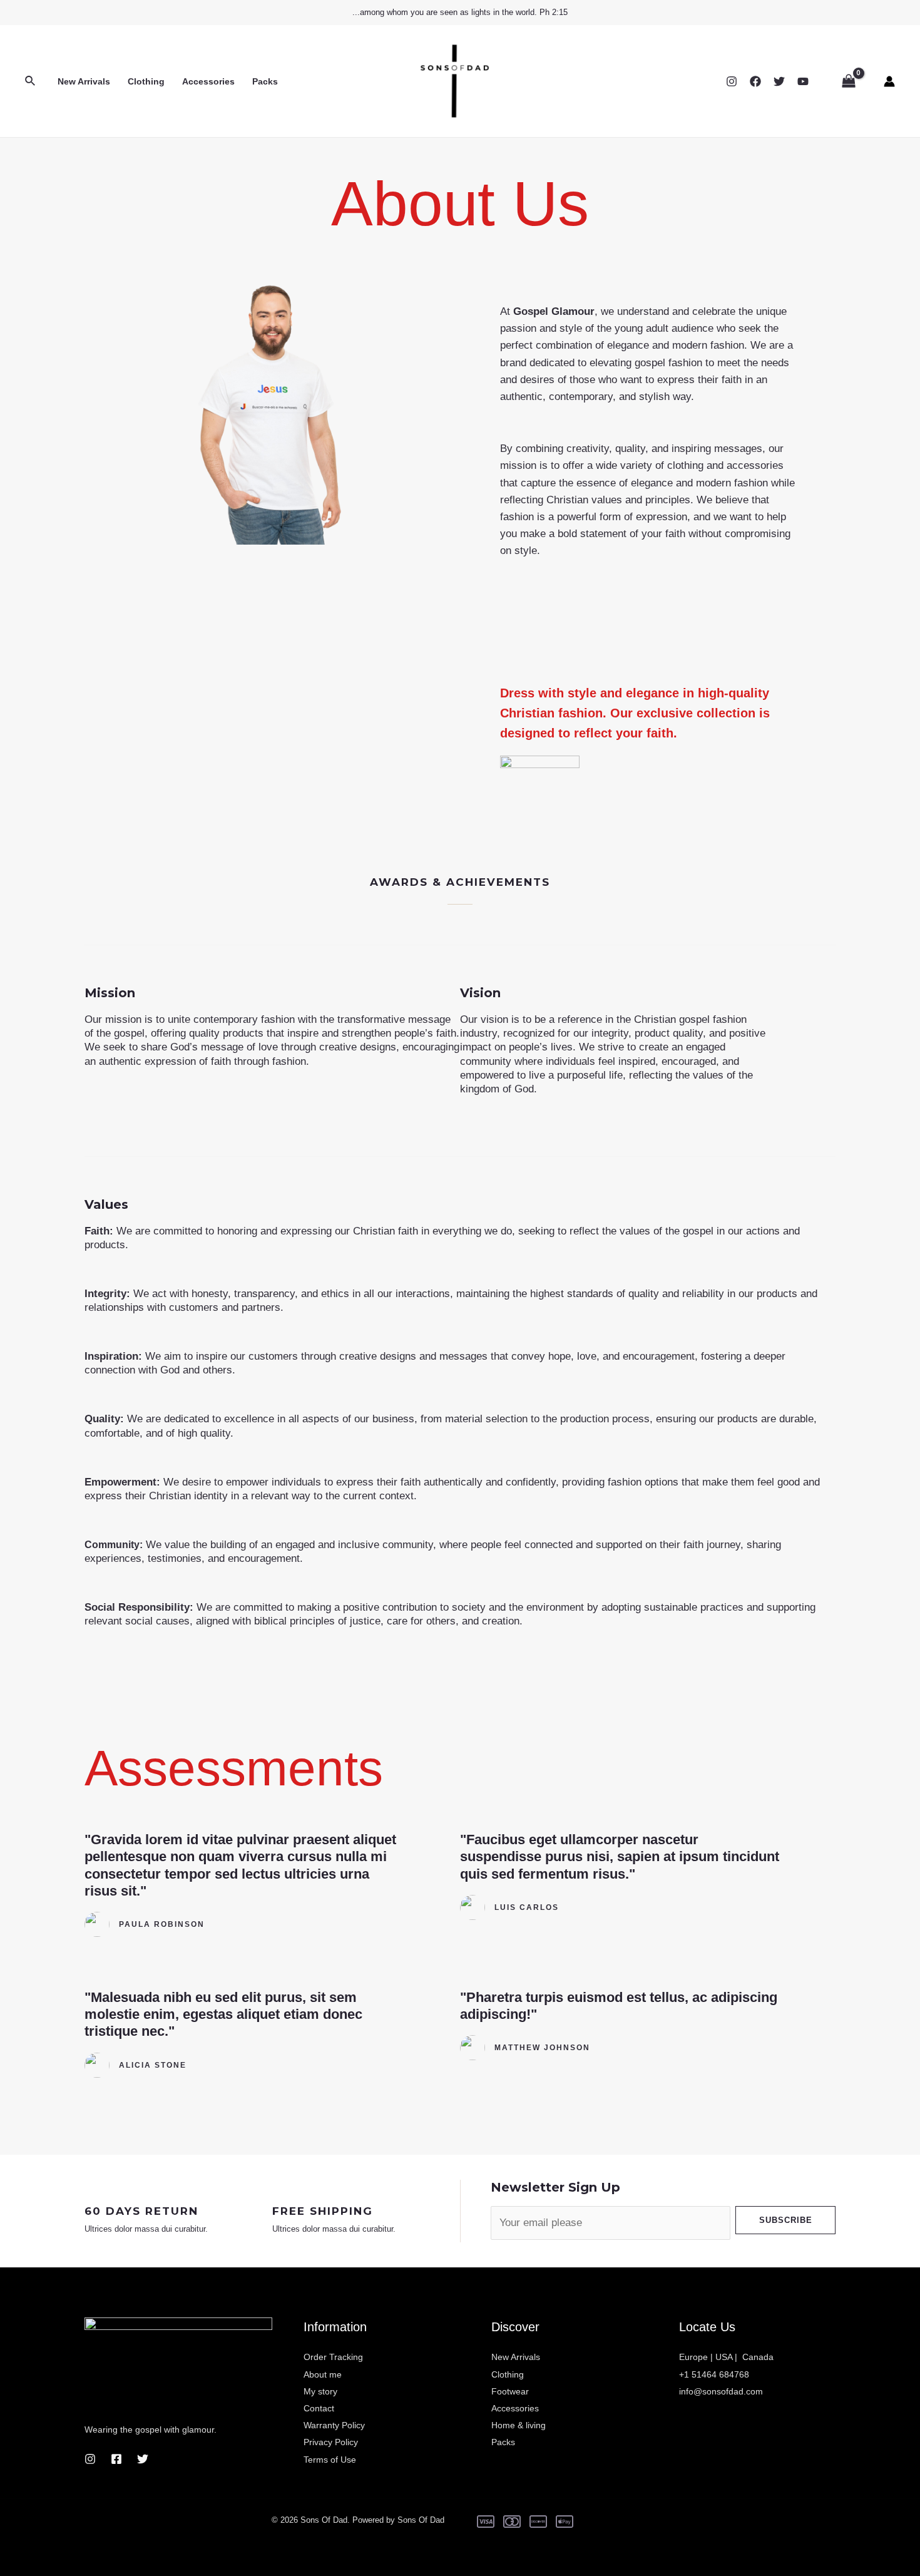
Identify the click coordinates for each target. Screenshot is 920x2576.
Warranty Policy (334, 2425)
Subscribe (786, 2220)
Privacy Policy (331, 2442)
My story (320, 2391)
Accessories (208, 81)
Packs (265, 81)
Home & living (519, 2425)
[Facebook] (755, 81)
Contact (319, 2408)
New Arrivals (84, 81)
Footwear (510, 2391)
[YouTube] (803, 81)
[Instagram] (732, 81)
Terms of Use (330, 2460)
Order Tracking (333, 2357)
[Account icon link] (889, 81)
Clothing (146, 81)
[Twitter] (779, 81)
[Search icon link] (31, 81)
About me (323, 2374)
